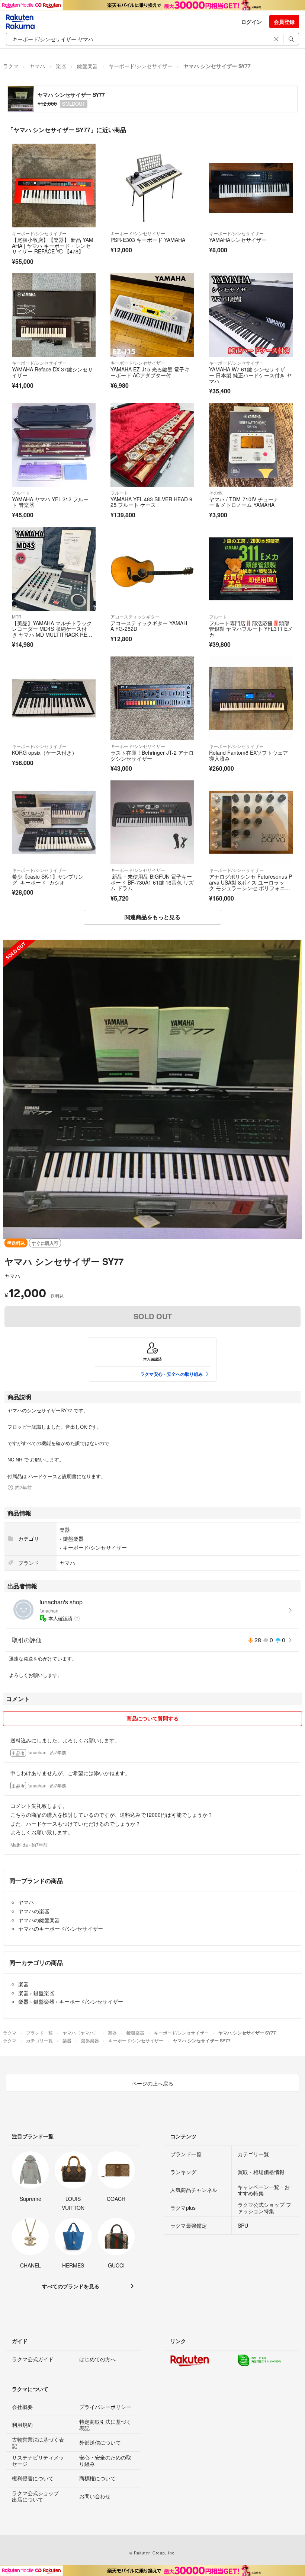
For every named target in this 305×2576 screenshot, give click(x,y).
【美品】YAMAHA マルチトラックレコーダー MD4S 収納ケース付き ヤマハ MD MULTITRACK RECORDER (53, 632)
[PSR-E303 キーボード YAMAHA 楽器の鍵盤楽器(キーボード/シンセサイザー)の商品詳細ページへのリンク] (152, 186)
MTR (17, 616)
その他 (216, 493)
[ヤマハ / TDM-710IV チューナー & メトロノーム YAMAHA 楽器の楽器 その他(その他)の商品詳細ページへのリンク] (251, 445)
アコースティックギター (135, 616)
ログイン (251, 22)
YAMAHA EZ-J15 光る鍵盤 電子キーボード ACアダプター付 (150, 372)
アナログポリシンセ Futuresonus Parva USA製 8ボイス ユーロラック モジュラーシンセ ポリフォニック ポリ (251, 885)
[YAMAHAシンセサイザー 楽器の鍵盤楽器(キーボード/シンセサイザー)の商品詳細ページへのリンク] (251, 186)
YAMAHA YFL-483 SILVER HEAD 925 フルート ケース (151, 502)
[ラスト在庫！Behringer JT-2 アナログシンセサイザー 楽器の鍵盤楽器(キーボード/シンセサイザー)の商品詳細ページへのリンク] (152, 698)
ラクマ (11, 66)
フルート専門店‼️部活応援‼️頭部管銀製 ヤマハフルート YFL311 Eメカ (251, 629)
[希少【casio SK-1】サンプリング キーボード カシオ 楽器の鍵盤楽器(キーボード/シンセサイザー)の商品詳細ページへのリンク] (54, 822)
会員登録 (284, 22)
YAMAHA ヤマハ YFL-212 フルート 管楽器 (50, 502)
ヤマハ (37, 66)
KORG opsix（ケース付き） (44, 752)
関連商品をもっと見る (152, 917)
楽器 (61, 66)
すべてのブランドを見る (71, 2286)
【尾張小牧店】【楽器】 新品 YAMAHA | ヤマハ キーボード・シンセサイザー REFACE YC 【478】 (53, 245)
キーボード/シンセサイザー (141, 66)
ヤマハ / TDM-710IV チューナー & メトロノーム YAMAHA (244, 502)
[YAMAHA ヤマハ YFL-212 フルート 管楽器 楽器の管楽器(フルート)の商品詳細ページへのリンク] (54, 445)
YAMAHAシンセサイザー (238, 240)
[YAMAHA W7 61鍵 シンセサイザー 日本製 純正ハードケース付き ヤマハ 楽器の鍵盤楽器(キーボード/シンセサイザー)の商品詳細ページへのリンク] (251, 315)
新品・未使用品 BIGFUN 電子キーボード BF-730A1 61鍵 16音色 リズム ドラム (152, 882)
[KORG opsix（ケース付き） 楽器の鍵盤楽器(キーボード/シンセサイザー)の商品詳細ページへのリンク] (54, 698)
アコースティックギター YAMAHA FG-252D (149, 626)
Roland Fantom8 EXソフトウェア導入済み (248, 755)
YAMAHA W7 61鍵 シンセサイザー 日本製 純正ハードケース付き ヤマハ (250, 375)
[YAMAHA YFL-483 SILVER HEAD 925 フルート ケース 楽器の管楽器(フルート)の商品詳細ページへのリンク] (152, 445)
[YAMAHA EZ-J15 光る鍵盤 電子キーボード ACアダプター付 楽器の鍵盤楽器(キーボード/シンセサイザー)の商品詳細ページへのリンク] (152, 315)
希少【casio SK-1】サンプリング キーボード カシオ (48, 879)
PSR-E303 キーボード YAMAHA (148, 240)
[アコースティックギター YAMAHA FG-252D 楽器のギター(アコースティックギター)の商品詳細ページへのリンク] (152, 569)
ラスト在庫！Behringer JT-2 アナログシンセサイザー (152, 755)
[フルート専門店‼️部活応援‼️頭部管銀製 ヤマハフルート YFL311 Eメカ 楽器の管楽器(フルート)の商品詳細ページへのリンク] (251, 569)
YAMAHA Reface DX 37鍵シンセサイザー (52, 372)
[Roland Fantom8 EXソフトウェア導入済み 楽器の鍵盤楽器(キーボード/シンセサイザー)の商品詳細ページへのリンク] (251, 698)
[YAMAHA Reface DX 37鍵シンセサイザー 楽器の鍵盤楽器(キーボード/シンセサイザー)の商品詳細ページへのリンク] (54, 315)
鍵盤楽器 (87, 66)
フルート (21, 493)
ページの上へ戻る (152, 2083)
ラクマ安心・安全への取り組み (171, 1374)
